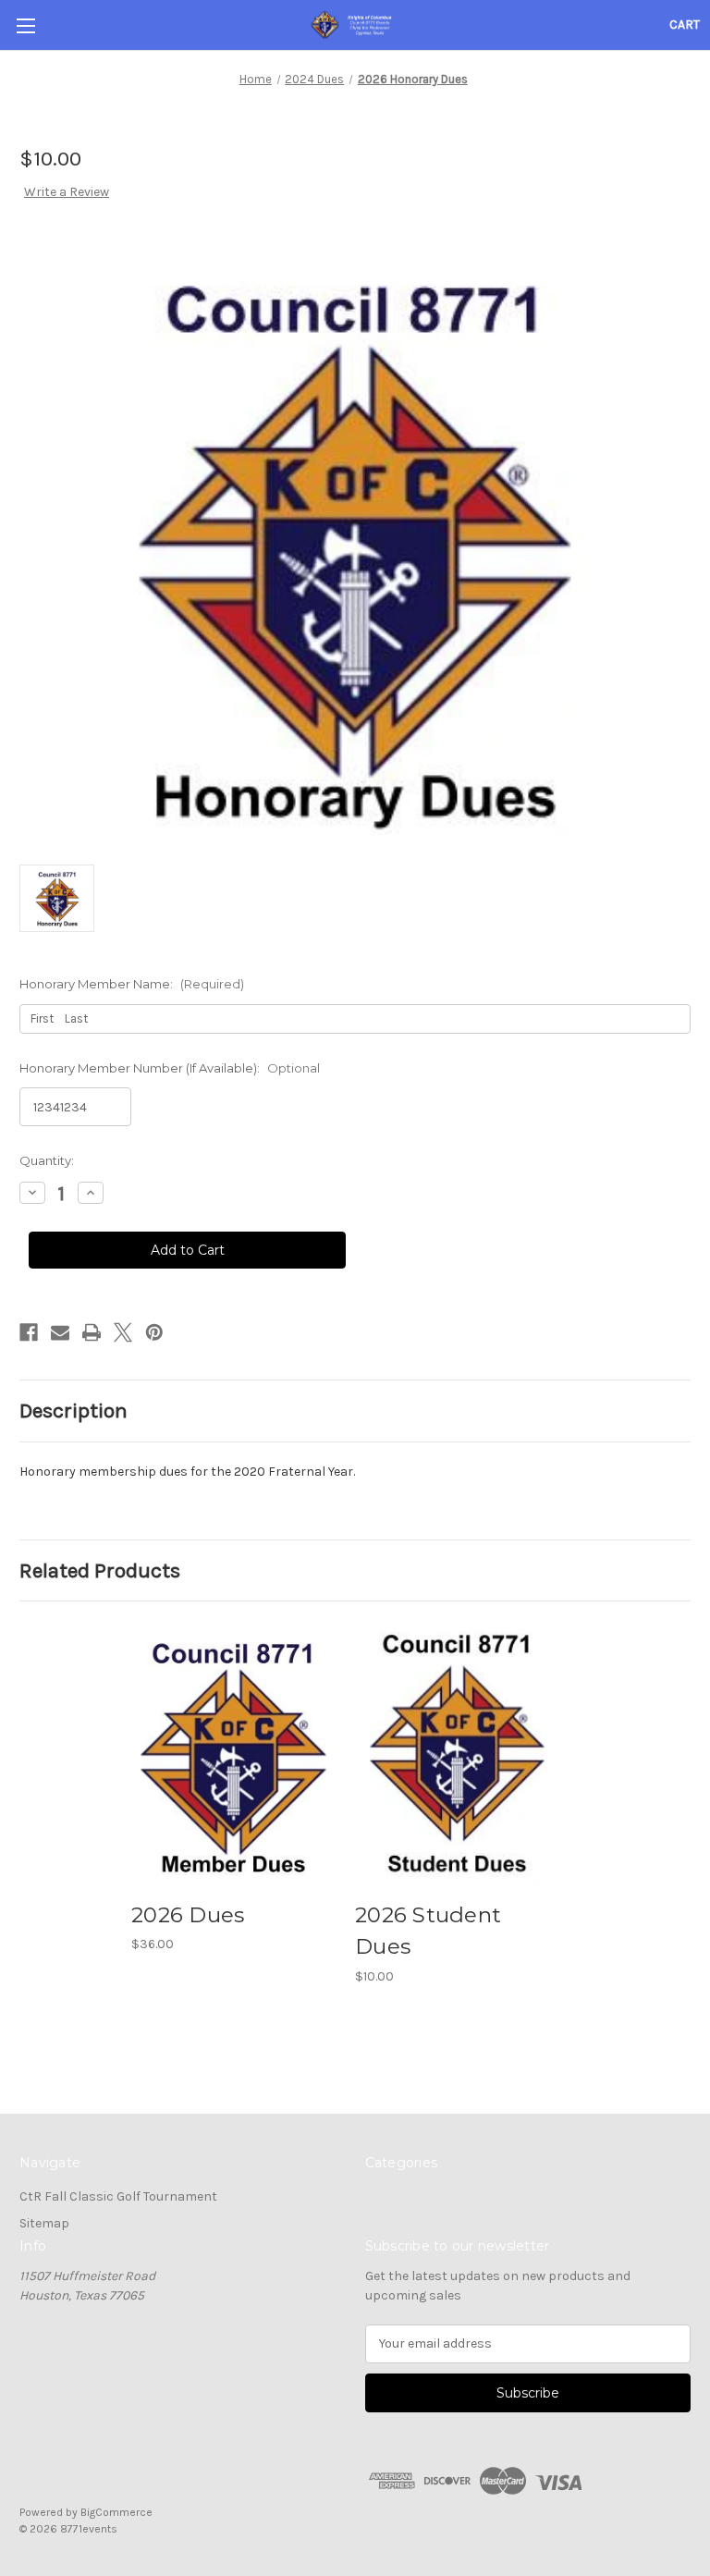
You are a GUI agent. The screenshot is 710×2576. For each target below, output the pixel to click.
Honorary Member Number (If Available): (170, 1068)
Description (73, 1411)
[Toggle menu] (25, 25)
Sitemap (44, 2223)
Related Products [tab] (100, 1570)
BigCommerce (116, 2512)
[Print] (92, 1332)
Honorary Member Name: (132, 984)
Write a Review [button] (67, 192)
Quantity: (47, 1160)
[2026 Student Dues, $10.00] (457, 1754)
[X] (123, 1332)
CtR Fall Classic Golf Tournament (118, 2196)
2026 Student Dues (428, 1931)
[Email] (60, 1332)
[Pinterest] (154, 1332)
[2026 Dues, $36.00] (233, 1754)
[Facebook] (29, 1332)
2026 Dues (188, 1915)
